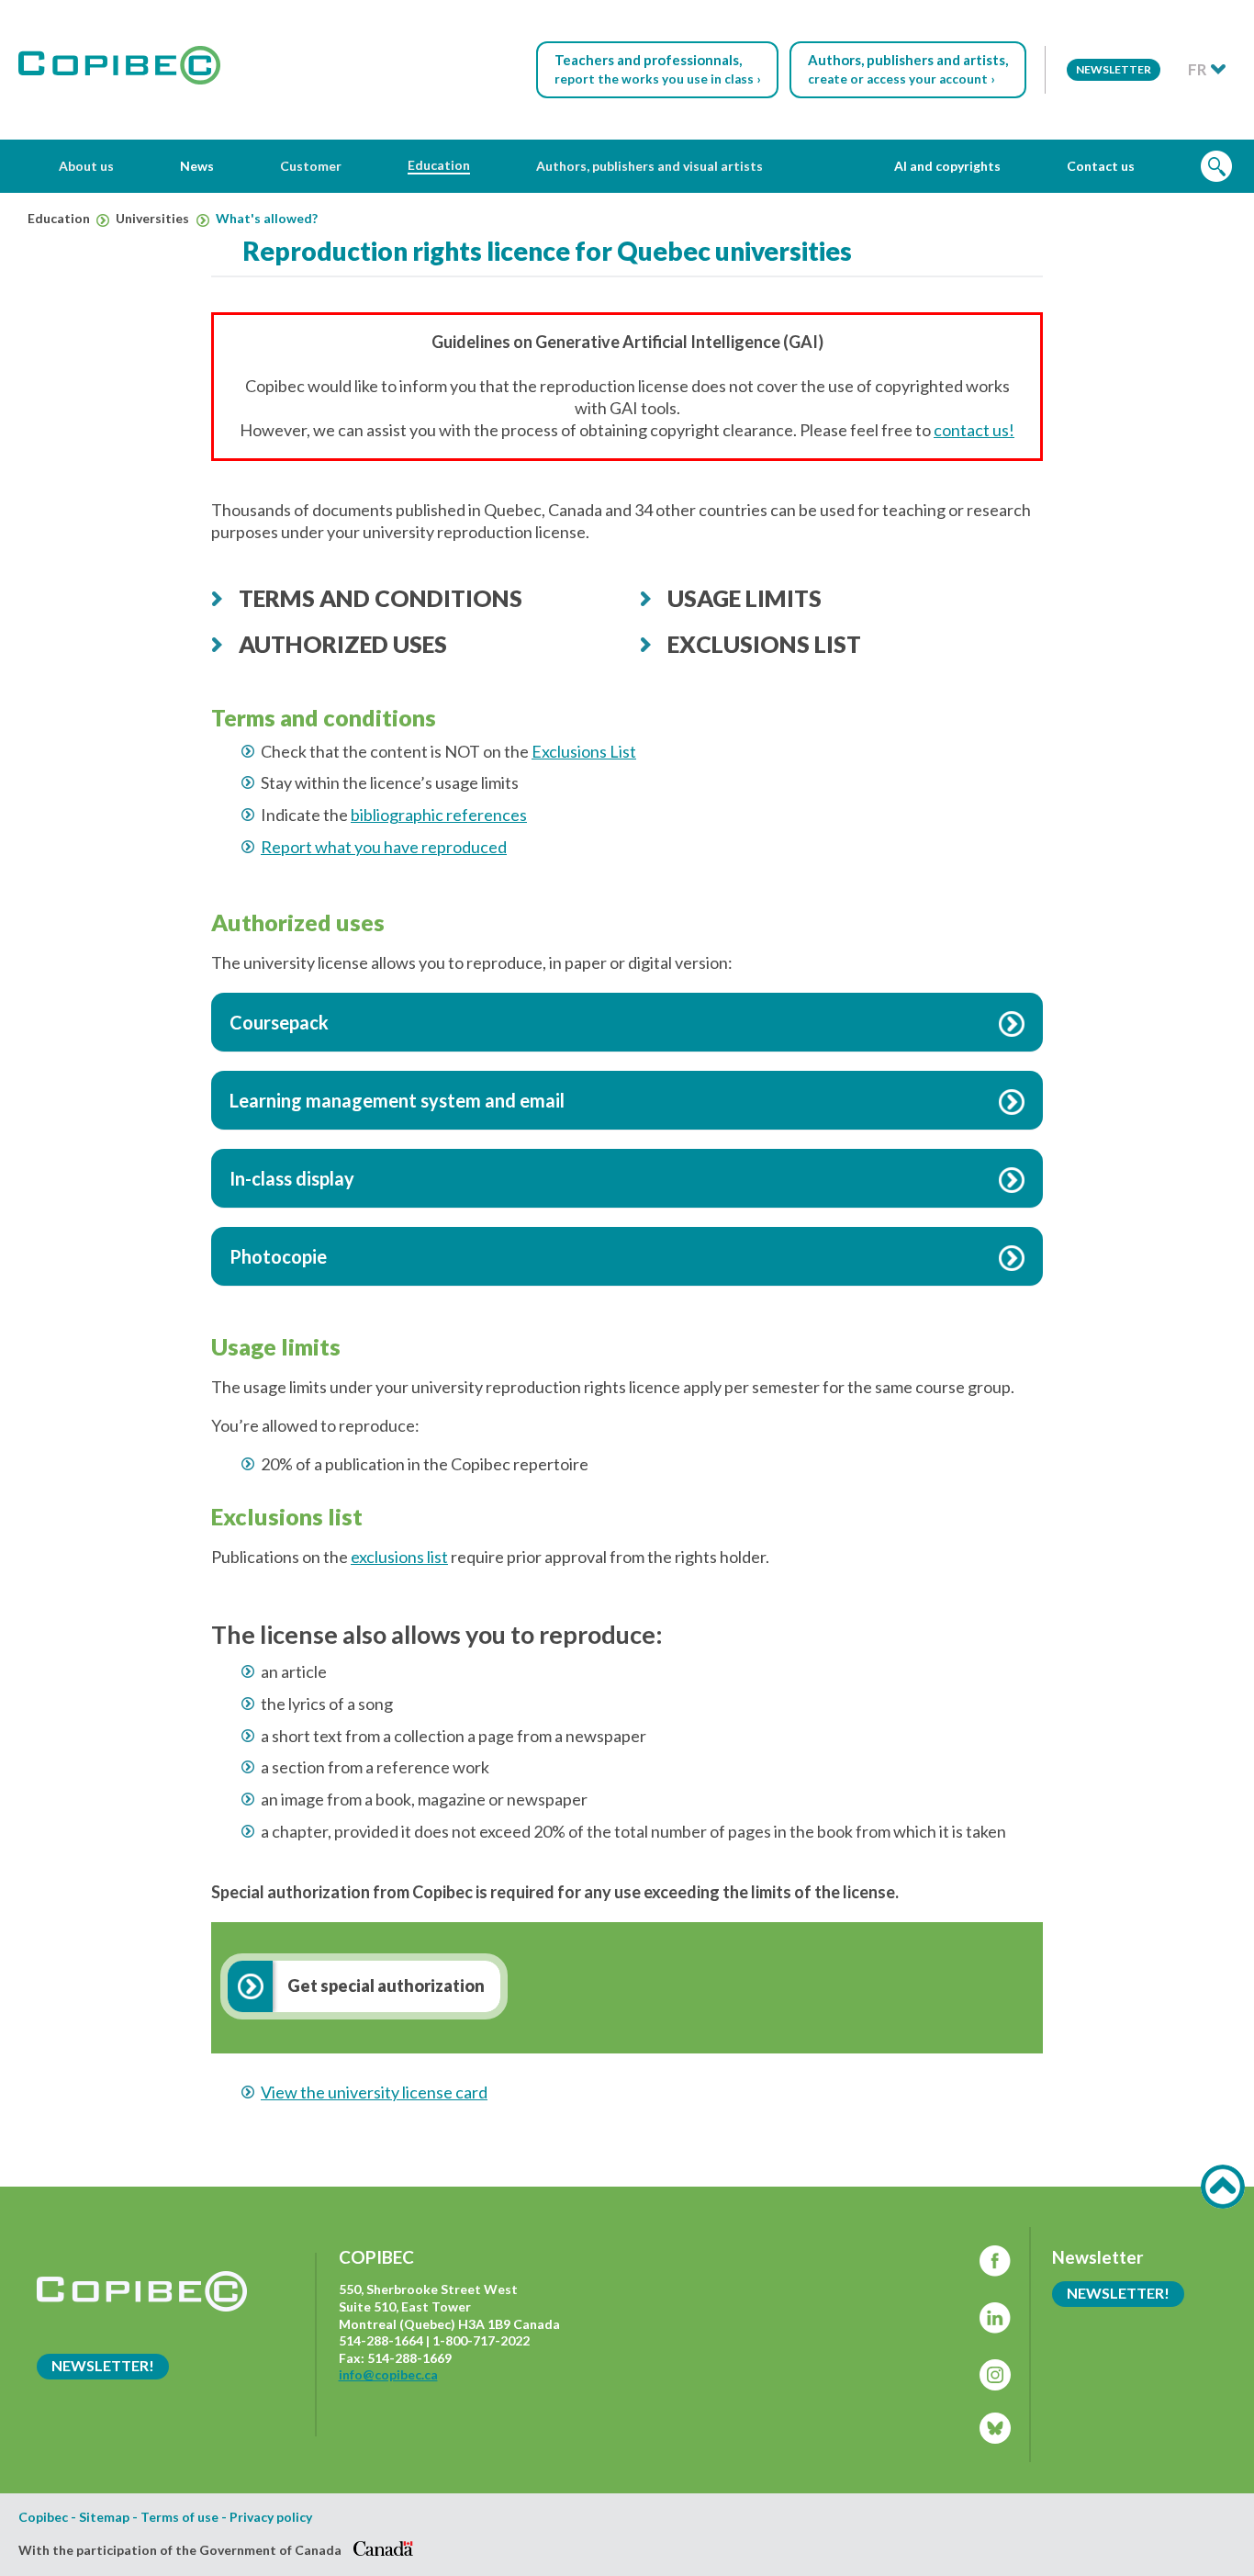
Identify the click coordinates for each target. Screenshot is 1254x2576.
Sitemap (104, 2517)
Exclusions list (764, 644)
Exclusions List (584, 751)
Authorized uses (343, 644)
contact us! (974, 430)
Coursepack (279, 1022)
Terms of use (179, 2517)
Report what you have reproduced (384, 847)
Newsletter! (103, 2365)
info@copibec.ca (388, 2374)
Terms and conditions (381, 598)
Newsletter (1114, 69)
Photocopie (278, 1256)
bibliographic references (439, 815)
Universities (154, 219)
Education (60, 219)
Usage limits (745, 598)
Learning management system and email (397, 1100)
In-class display (292, 1178)
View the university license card (374, 2092)
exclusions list (399, 1557)
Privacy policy (271, 2517)
